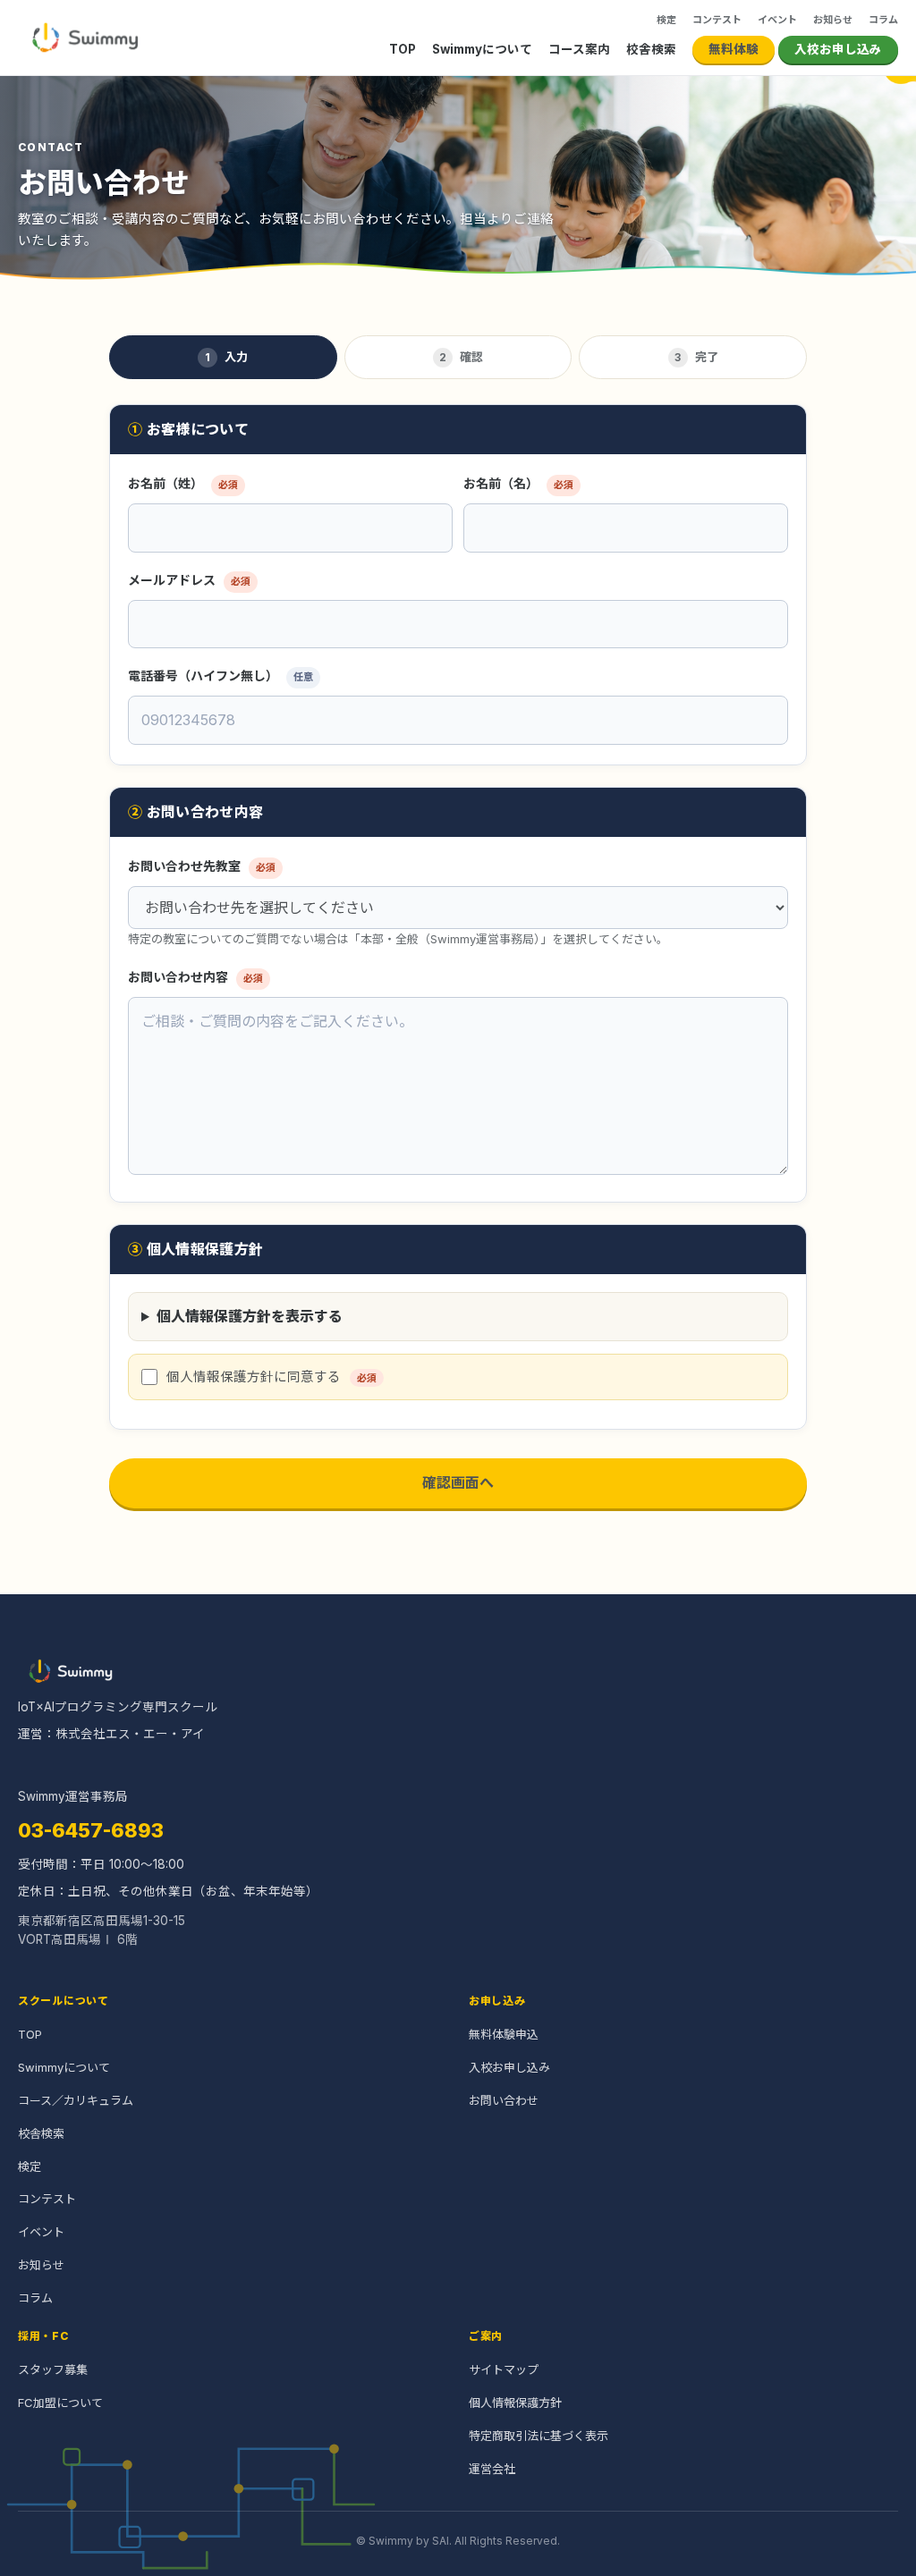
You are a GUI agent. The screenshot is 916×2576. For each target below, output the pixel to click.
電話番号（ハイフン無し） (221, 676)
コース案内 (579, 49)
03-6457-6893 (91, 1830)
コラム (883, 20)
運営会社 (492, 2469)
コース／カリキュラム (76, 2100)
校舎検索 (651, 49)
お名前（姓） (183, 483)
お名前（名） (518, 483)
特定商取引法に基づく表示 (539, 2436)
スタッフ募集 (53, 2369)
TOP (403, 49)
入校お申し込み (838, 49)
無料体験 (734, 49)
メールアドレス (189, 580)
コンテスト (717, 20)
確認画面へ (458, 1482)
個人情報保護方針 (515, 2403)
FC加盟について (60, 2403)
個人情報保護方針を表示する (250, 1316)
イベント (777, 20)
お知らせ (833, 20)
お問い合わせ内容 (195, 977)
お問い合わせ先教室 (202, 866)
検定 (666, 20)
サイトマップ (504, 2369)
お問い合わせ (504, 2100)
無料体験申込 (504, 2034)
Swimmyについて (482, 49)
